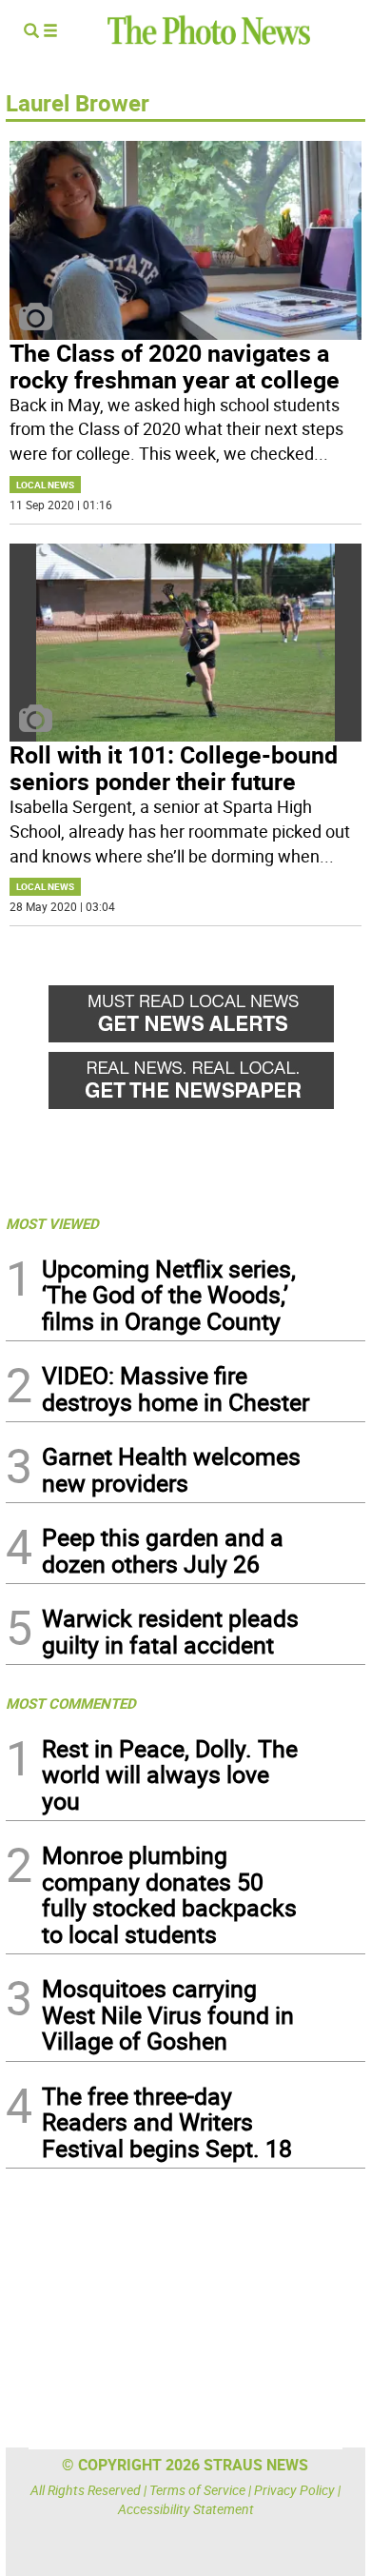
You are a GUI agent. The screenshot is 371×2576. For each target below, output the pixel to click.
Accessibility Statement (186, 2509)
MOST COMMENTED (71, 1703)
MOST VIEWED (52, 1223)
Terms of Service (197, 2490)
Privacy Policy (294, 2490)
